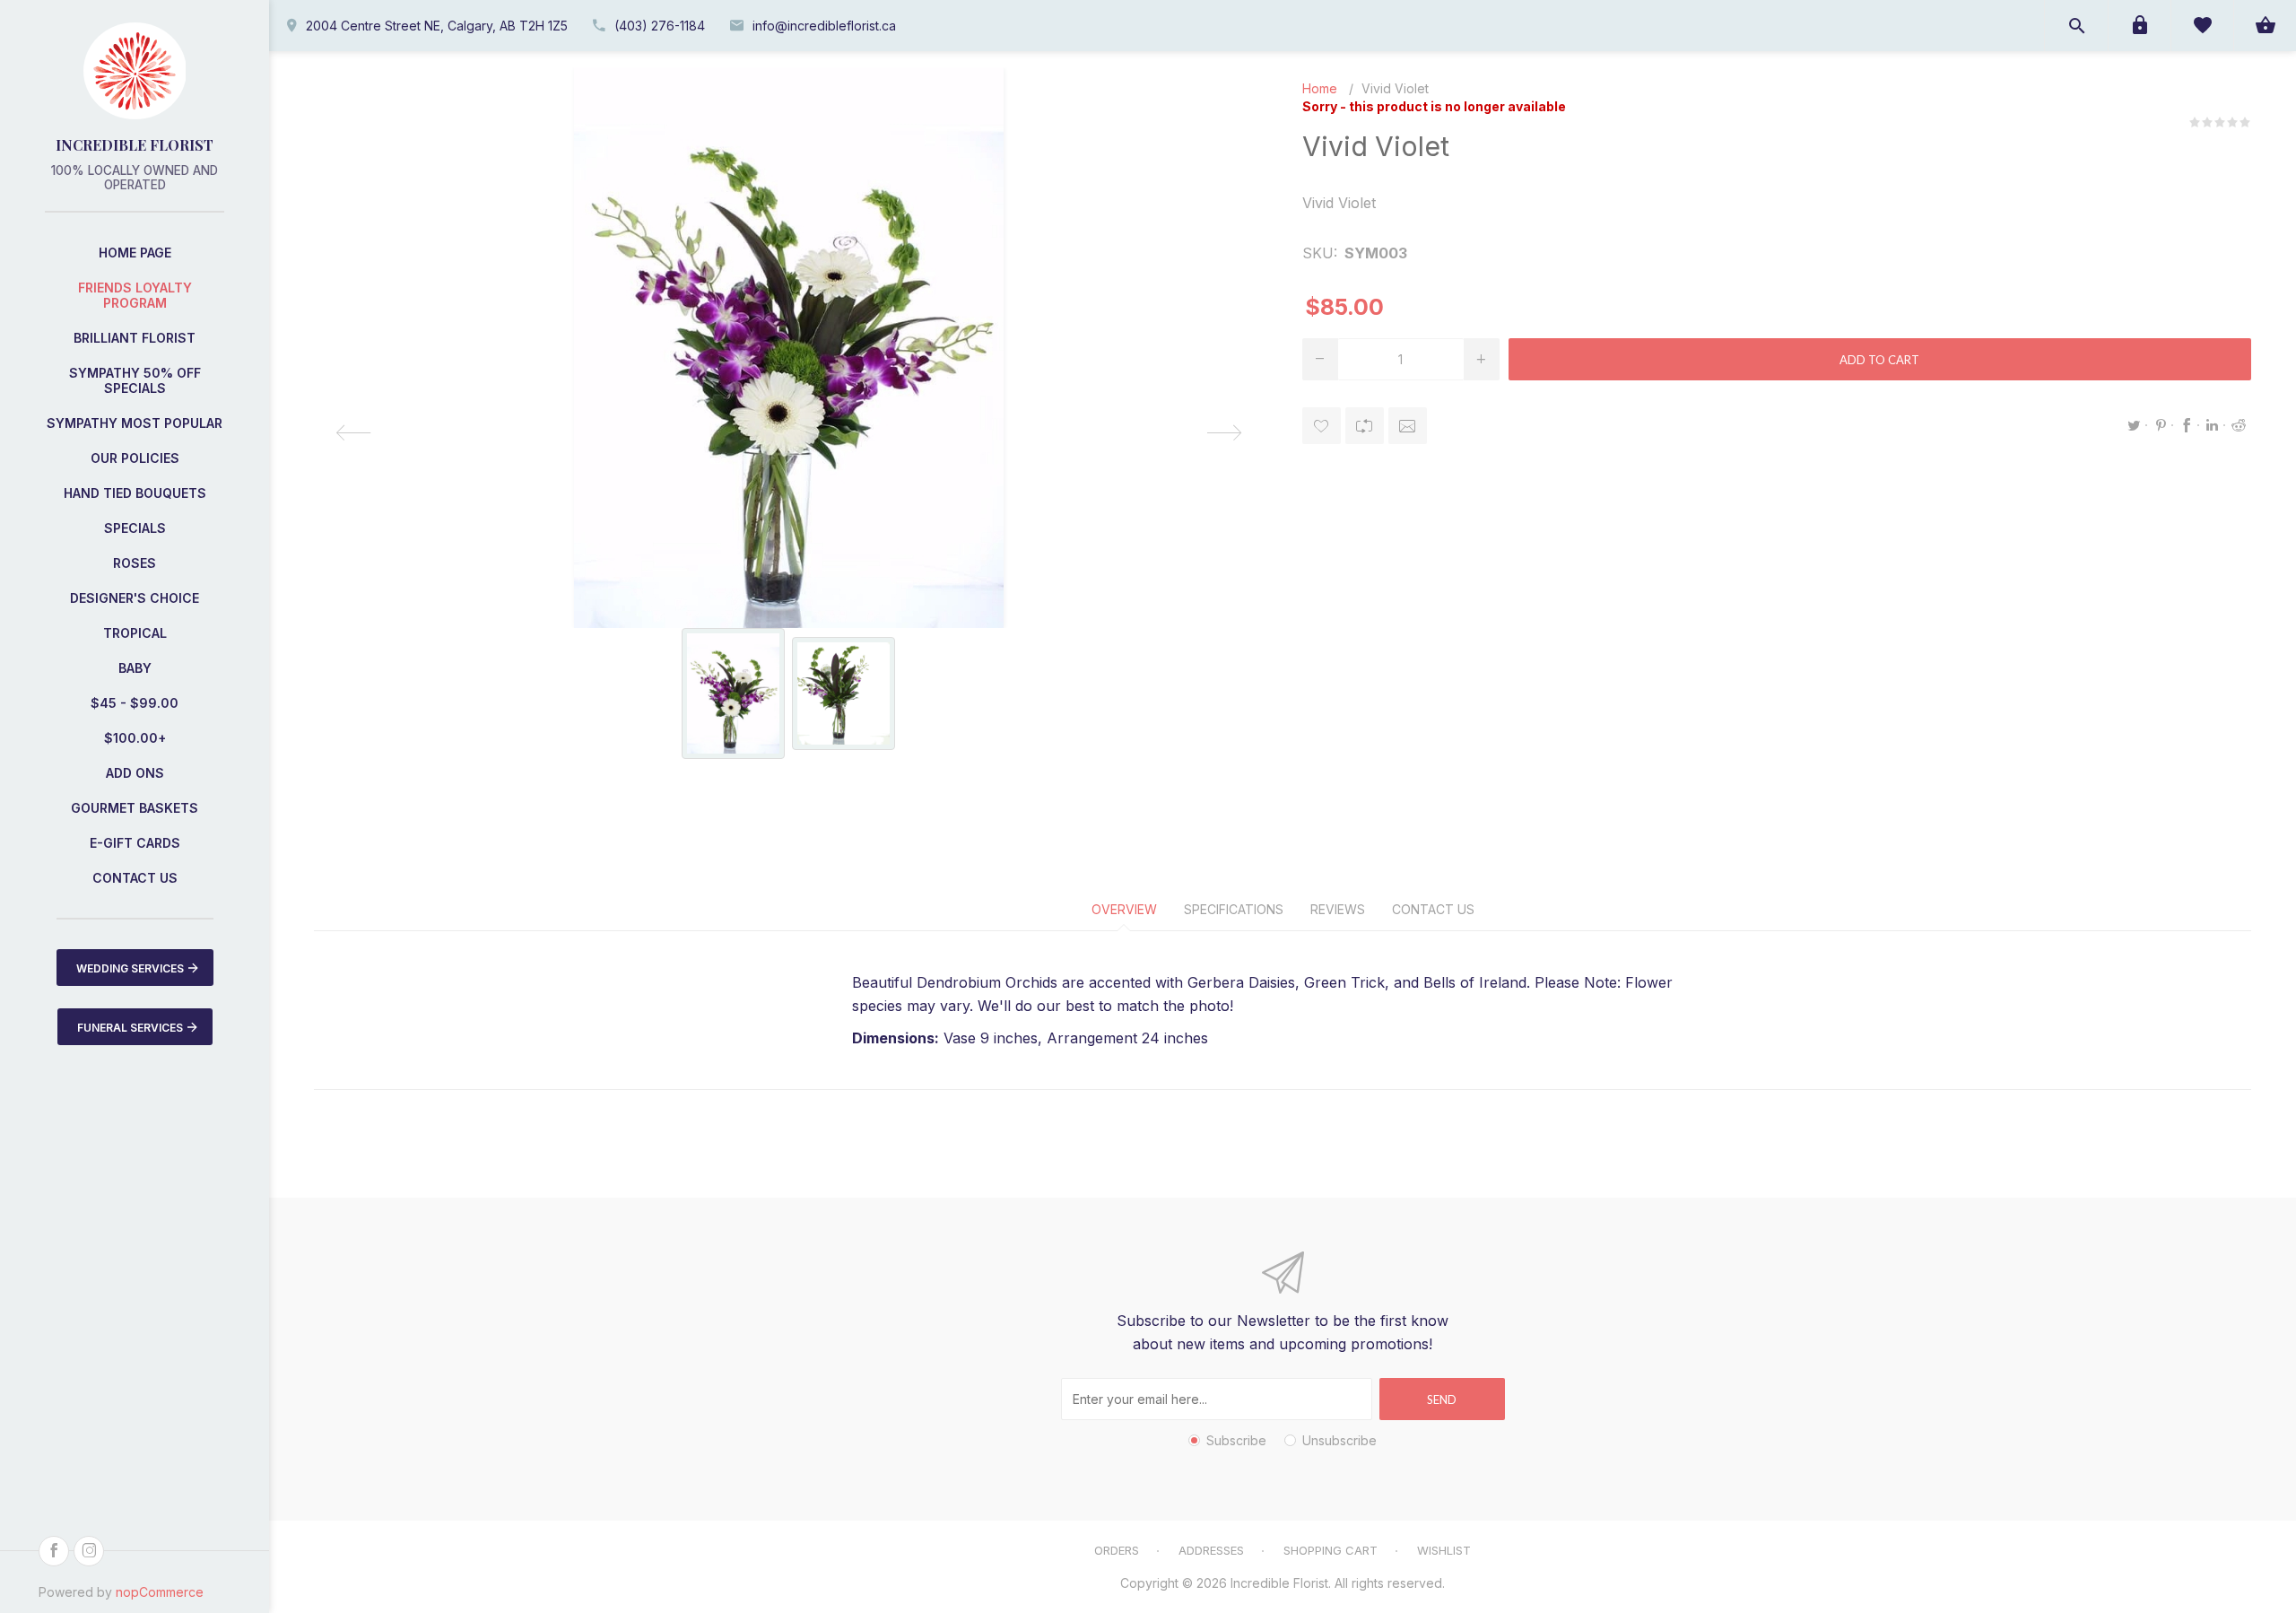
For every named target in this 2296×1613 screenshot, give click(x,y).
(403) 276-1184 (660, 26)
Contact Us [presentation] (1433, 909)
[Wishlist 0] (2202, 26)
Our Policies (135, 458)
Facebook (2187, 425)
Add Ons (135, 773)
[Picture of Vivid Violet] (733, 693)
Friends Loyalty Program (135, 295)
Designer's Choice (135, 598)
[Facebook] (54, 1551)
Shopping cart (1331, 1550)
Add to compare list (1365, 426)
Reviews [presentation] (1338, 909)
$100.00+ (135, 738)
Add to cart (1879, 360)
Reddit (2239, 425)
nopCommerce (160, 1592)
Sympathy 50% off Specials (135, 380)
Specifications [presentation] (1234, 909)
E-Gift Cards (135, 843)
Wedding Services (130, 968)
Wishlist (1444, 1550)
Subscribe (1236, 1440)
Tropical (135, 633)
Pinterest (2161, 425)
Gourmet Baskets (135, 808)
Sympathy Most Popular (135, 423)
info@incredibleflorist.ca (824, 26)
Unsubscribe (1339, 1440)
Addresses (1211, 1550)
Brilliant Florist (135, 338)
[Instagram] (89, 1551)
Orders (1117, 1550)
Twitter (2135, 425)
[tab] (1124, 909)
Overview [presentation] (1124, 909)
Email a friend (1408, 426)
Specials (135, 528)
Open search (2076, 26)
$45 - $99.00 (135, 703)
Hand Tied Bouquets (135, 493)
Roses (135, 563)
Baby (135, 668)
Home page (135, 253)
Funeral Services (130, 1028)
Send (1442, 1399)
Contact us (135, 878)
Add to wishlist (1322, 426)
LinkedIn (2213, 425)
